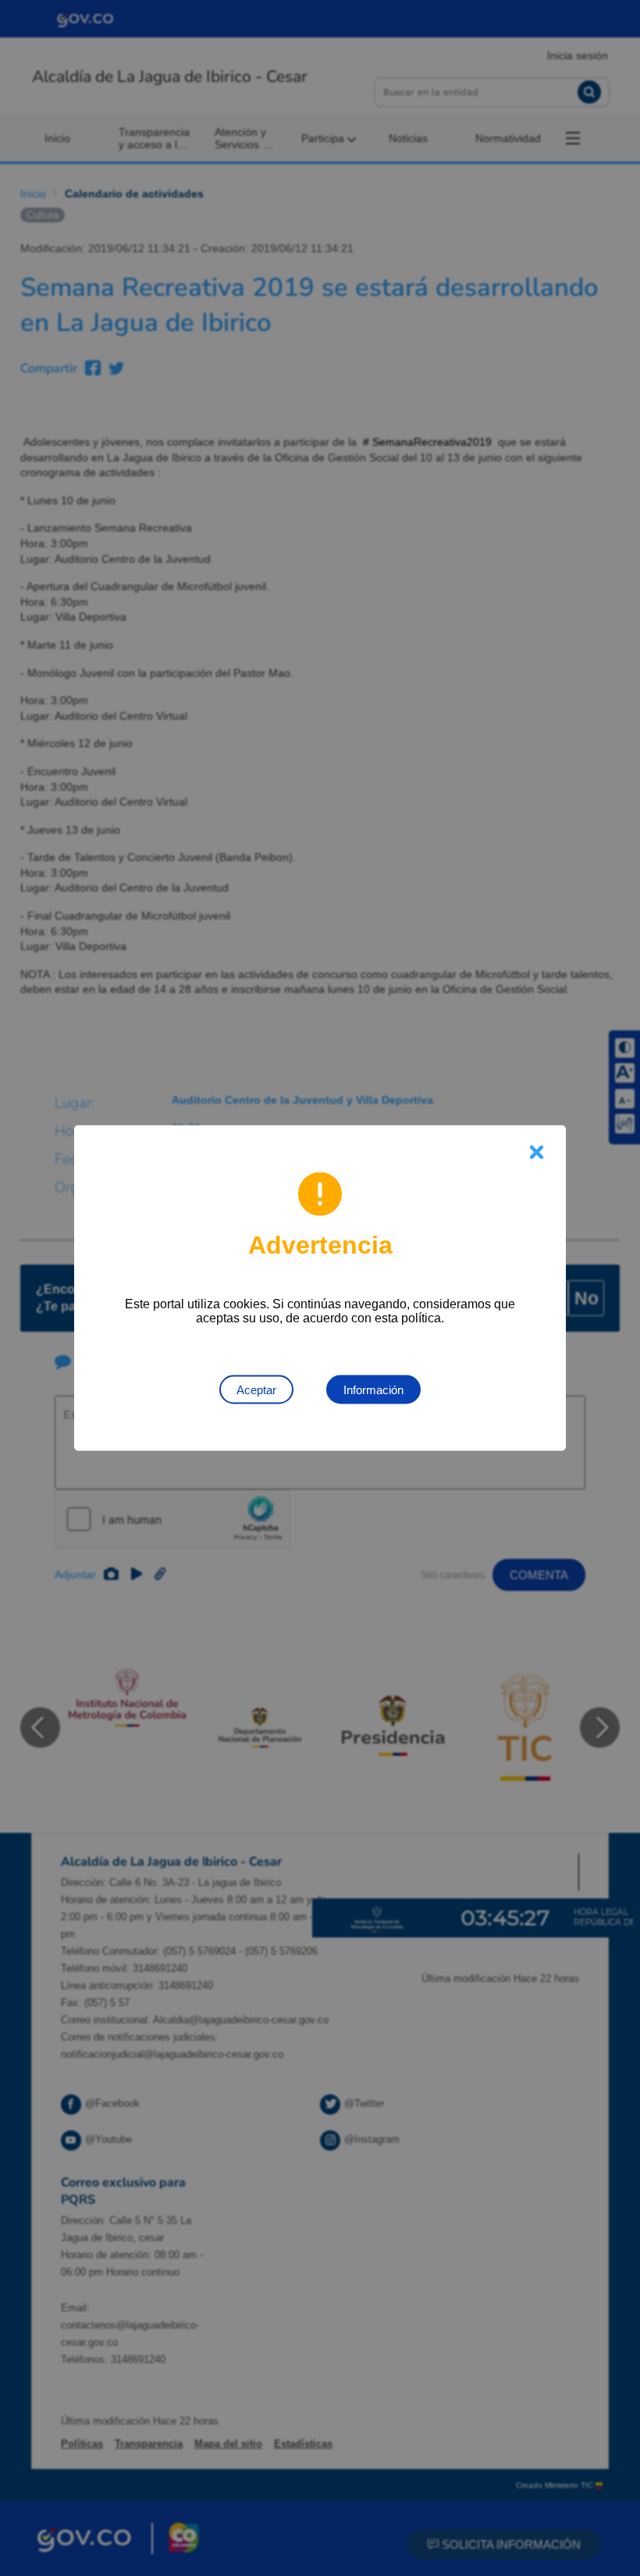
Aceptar (256, 1390)
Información (373, 1390)
